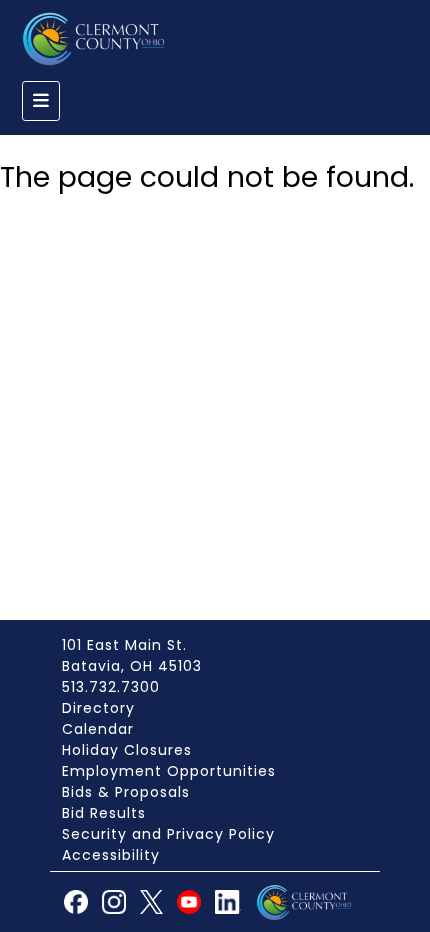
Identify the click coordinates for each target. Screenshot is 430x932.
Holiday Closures (127, 750)
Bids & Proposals (126, 792)
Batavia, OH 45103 (132, 666)
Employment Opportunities (169, 771)
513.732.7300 (111, 687)
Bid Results (104, 813)
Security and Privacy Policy (168, 834)
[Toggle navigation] (41, 101)
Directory (98, 708)
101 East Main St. (124, 645)
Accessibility (111, 855)
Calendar (98, 729)
